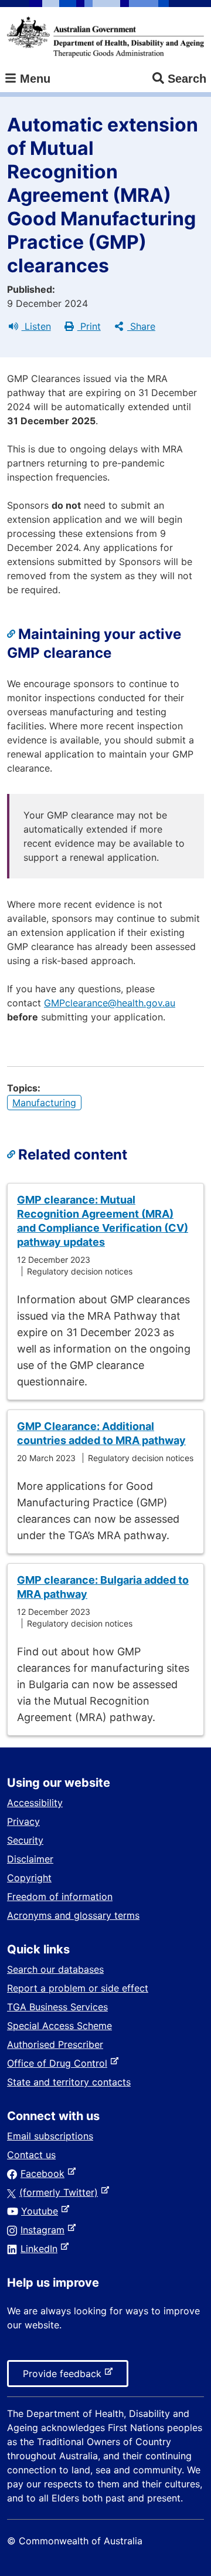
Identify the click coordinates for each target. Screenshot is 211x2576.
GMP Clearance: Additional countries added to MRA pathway (101, 1433)
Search (187, 79)
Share (141, 326)
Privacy (23, 1821)
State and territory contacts (69, 2082)
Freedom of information (60, 1896)
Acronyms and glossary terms (73, 1915)
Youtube (42, 2211)
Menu (33, 79)
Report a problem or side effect (78, 1988)
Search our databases (55, 1969)
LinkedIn (41, 2249)
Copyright (29, 1878)
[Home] (105, 37)
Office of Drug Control (59, 2063)
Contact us (31, 2155)
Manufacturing (44, 1103)
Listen (36, 326)
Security (25, 1840)
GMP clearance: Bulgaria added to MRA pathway (103, 1587)
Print (89, 326)
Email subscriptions (50, 2136)
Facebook (45, 2173)
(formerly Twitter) (61, 2192)
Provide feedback (64, 2377)
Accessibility (35, 1803)
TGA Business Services (57, 2007)
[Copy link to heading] (13, 634)
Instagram (45, 2230)
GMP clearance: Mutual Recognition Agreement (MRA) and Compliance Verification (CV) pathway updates (103, 1221)
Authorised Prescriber (55, 2044)
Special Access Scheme (59, 2026)
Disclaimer (30, 1859)
